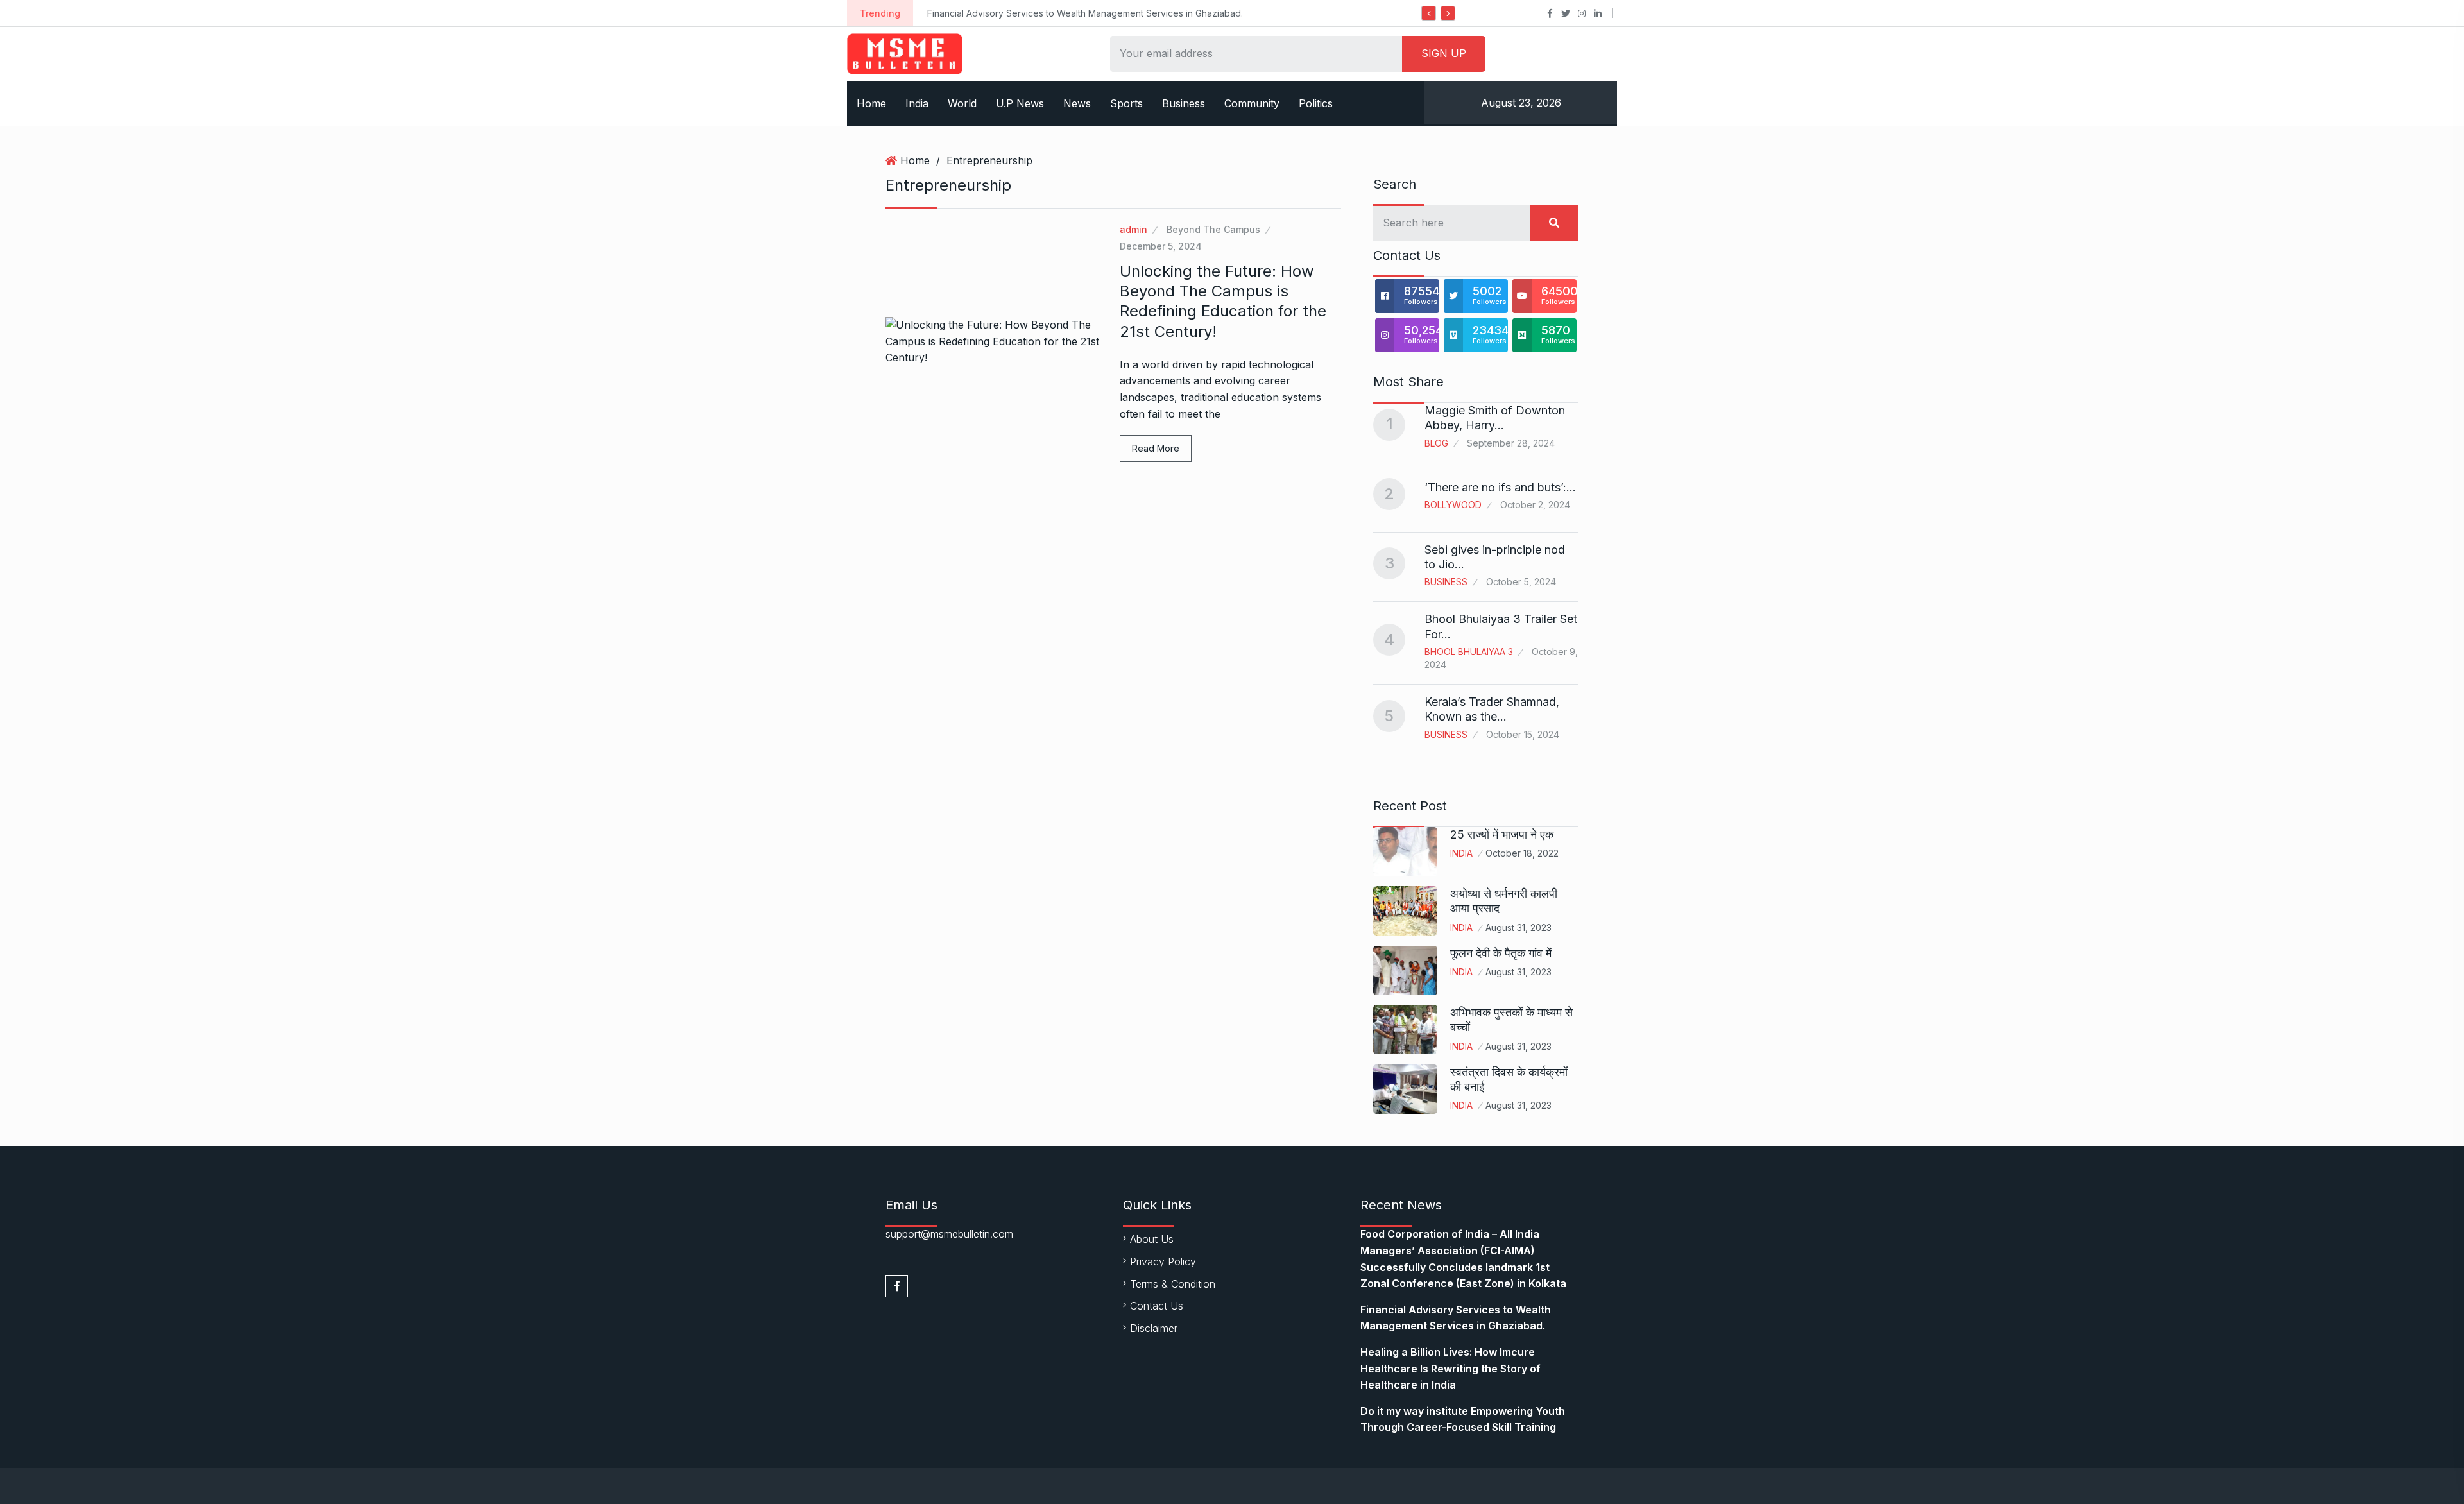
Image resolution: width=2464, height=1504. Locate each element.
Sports (1126, 103)
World (962, 103)
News (1077, 103)
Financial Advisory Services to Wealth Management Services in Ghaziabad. (1085, 13)
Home (871, 103)
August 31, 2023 (1519, 927)
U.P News (1020, 103)
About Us (1152, 1239)
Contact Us (1157, 1306)
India (917, 103)
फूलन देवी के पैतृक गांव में (1501, 953)
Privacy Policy (1163, 1261)
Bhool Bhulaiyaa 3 (1469, 652)
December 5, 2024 (1161, 246)
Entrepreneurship (989, 160)
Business (1184, 103)
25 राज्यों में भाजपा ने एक (1502, 834)
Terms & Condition (1173, 1284)
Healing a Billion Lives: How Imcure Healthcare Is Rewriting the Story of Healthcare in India (1450, 1368)
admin (1134, 229)
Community (1252, 103)
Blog (1436, 443)
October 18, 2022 (1522, 853)
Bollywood (1453, 505)
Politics (1316, 103)
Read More (1156, 448)
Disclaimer (1154, 1328)
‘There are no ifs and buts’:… (1500, 487)
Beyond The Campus (1213, 229)
